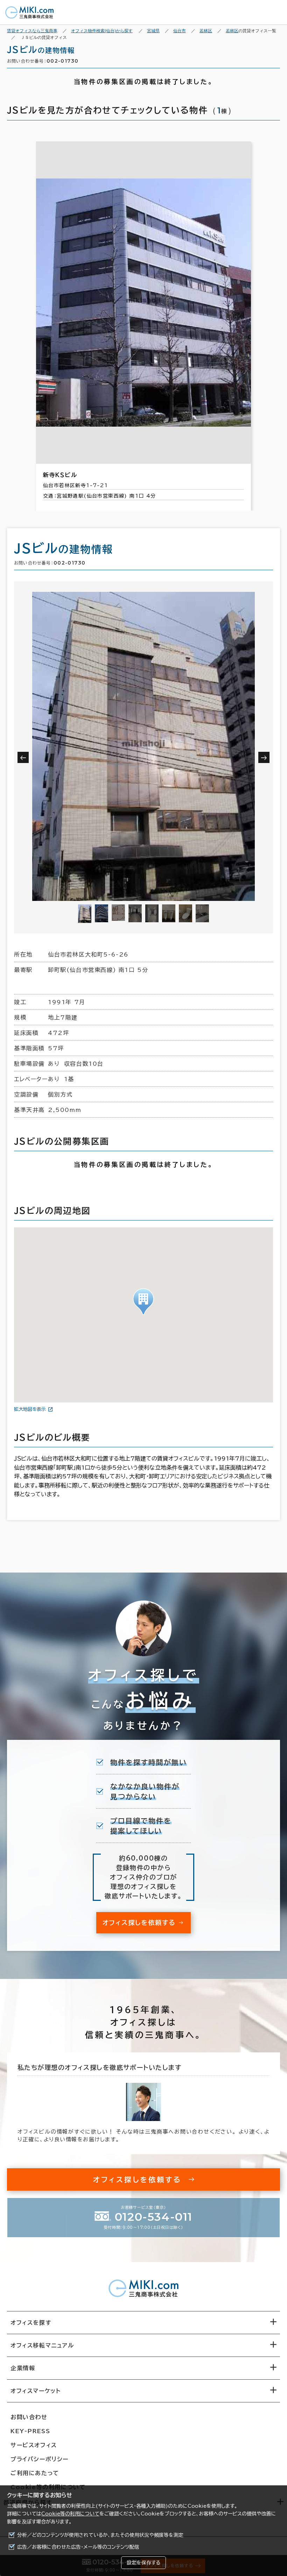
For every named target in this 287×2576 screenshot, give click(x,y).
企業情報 (23, 2368)
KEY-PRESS (30, 2431)
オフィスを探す (31, 2323)
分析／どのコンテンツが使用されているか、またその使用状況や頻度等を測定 (100, 2535)
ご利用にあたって (35, 2473)
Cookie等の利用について (70, 2514)
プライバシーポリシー (40, 2459)
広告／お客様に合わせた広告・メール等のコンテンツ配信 (78, 2547)
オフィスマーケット (36, 2391)
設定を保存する (143, 2563)
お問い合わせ (29, 2417)
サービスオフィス (34, 2445)
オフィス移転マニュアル (42, 2345)
